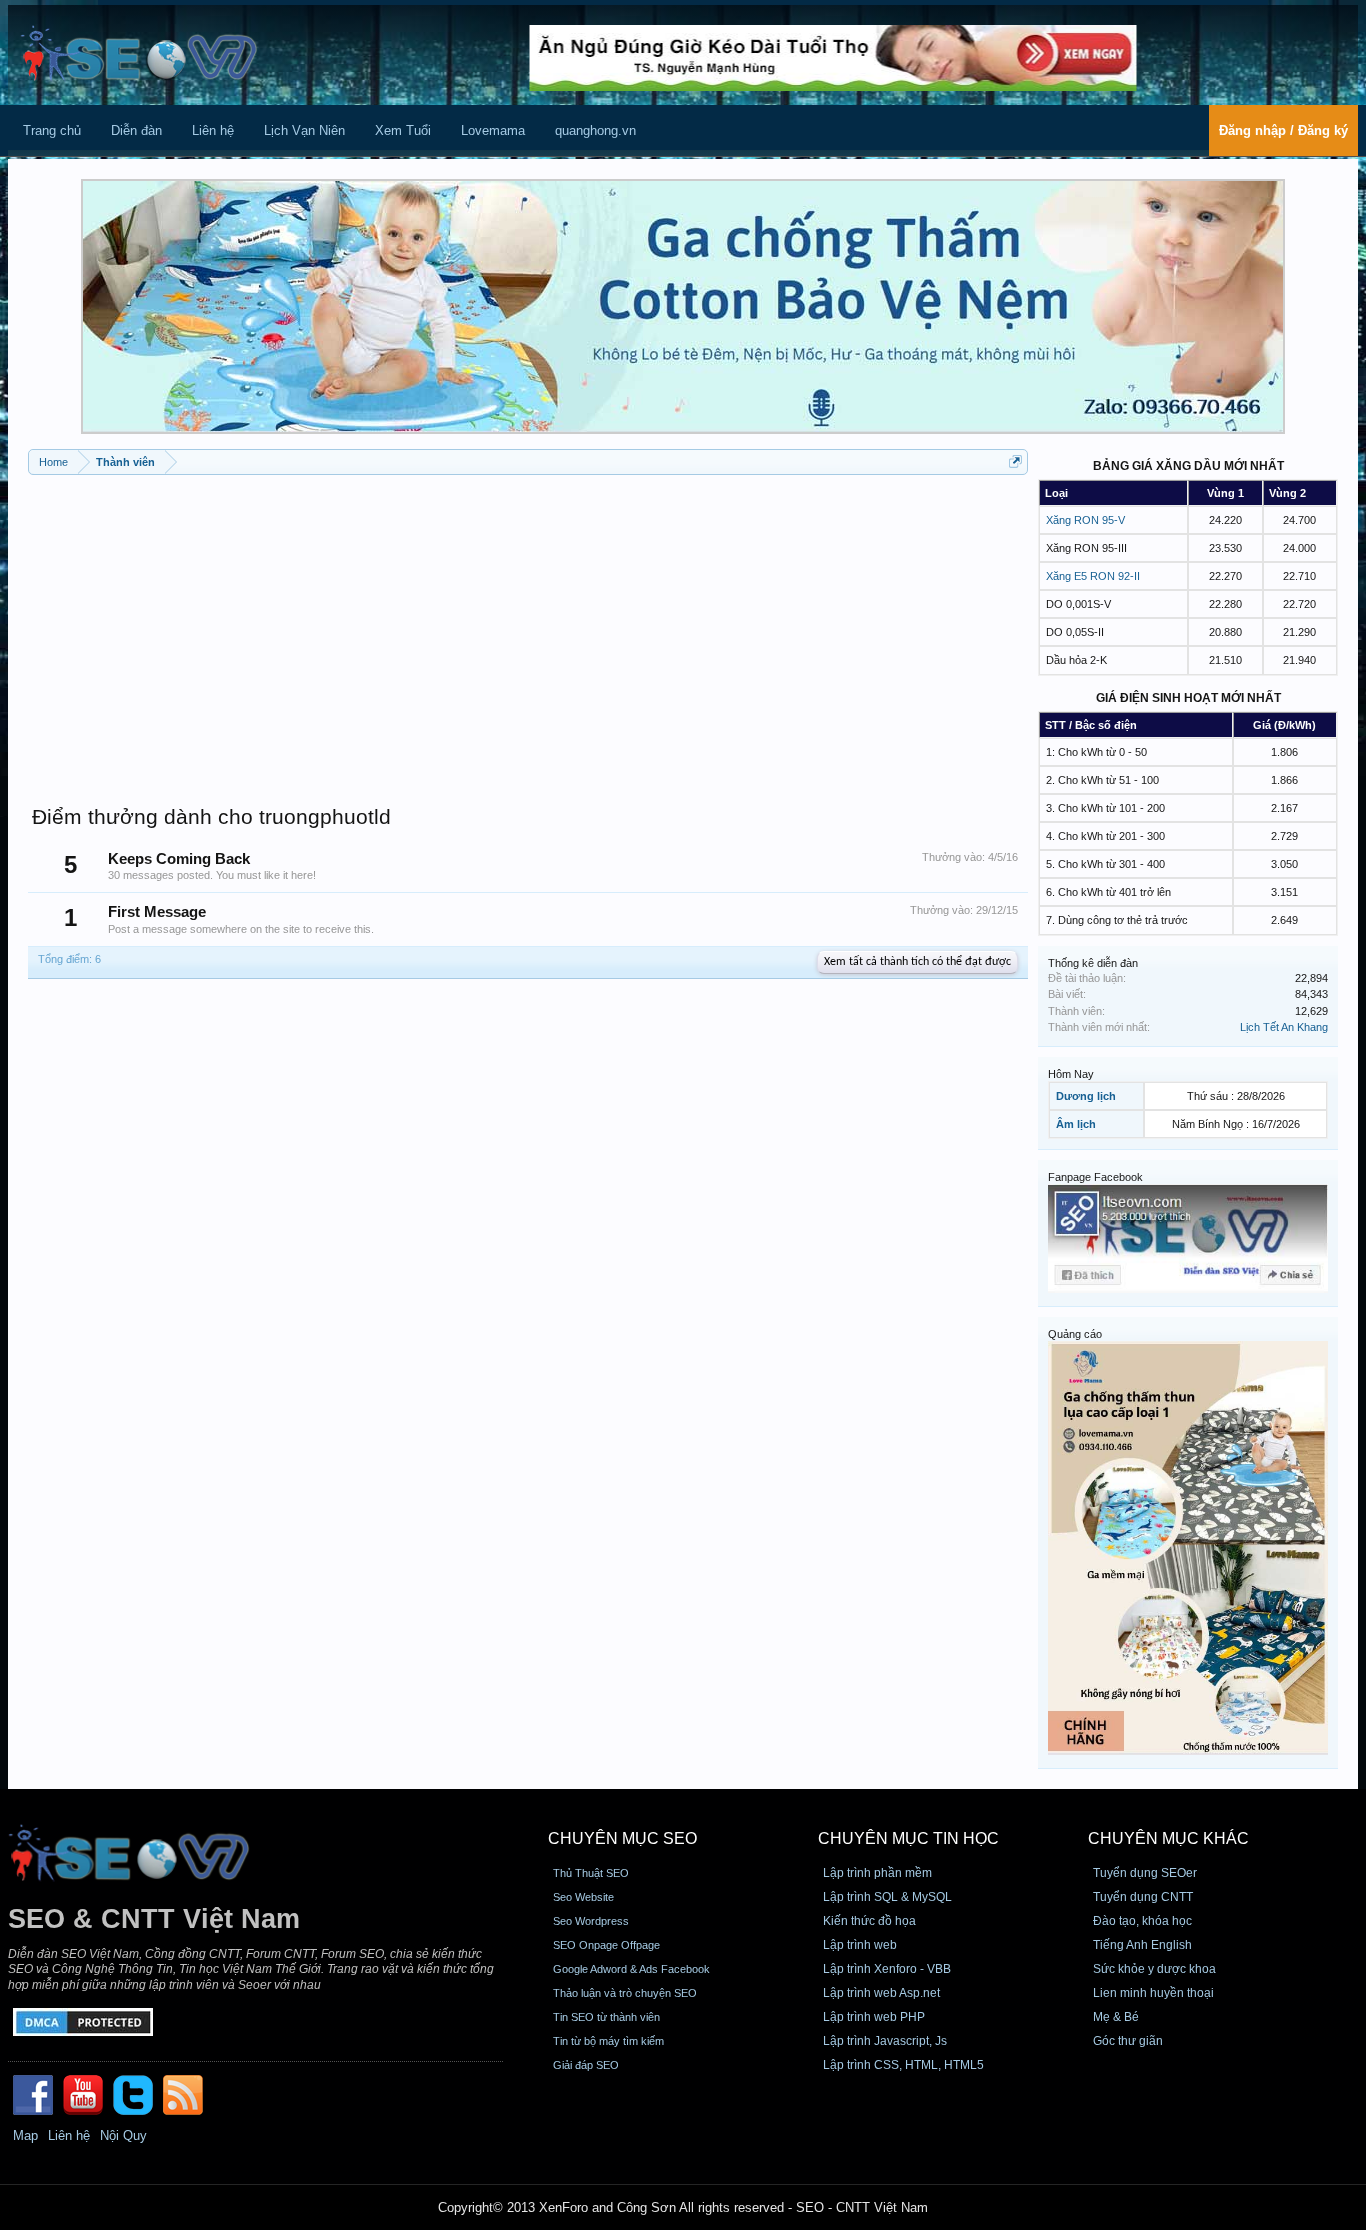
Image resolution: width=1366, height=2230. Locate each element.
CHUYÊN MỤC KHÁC (1168, 1838)
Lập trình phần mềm (877, 1873)
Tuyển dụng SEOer (1145, 1873)
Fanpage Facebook (1095, 1177)
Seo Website (583, 1897)
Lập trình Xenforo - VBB (887, 1969)
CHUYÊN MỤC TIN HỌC (908, 1838)
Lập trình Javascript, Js (885, 2041)
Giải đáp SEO (586, 2065)
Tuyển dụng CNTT (1143, 1897)
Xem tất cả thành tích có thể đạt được (917, 962)
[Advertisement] (528, 630)
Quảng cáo (1075, 1334)
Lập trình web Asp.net (881, 1993)
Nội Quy (123, 2135)
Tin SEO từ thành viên (606, 2017)
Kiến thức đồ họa (869, 1921)
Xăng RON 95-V (1085, 520)
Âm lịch (1076, 1124)
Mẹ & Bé (1116, 2017)
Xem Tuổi (403, 130)
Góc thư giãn (1128, 2041)
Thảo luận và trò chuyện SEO (625, 1993)
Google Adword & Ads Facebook (631, 1969)
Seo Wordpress (591, 1921)
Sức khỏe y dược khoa (1154, 1969)
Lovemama (493, 130)
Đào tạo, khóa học (1142, 1921)
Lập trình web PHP (874, 2017)
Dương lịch (1086, 1096)
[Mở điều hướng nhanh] (1015, 461)
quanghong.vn (595, 130)
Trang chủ (52, 130)
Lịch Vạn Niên (304, 130)
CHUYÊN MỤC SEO (622, 1838)
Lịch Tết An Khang (1284, 1027)
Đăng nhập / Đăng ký (1283, 130)
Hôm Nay (1071, 1074)
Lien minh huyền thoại (1153, 1993)
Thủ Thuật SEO (591, 1873)
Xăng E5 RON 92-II (1093, 576)
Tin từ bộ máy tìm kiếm (608, 2041)
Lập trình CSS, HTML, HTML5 (903, 2065)
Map (25, 2135)
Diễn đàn (136, 130)
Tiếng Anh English (1142, 1945)
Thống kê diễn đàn (1093, 963)
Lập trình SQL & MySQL (887, 1897)
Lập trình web (860, 1945)
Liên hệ (213, 130)
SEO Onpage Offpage (606, 1945)
